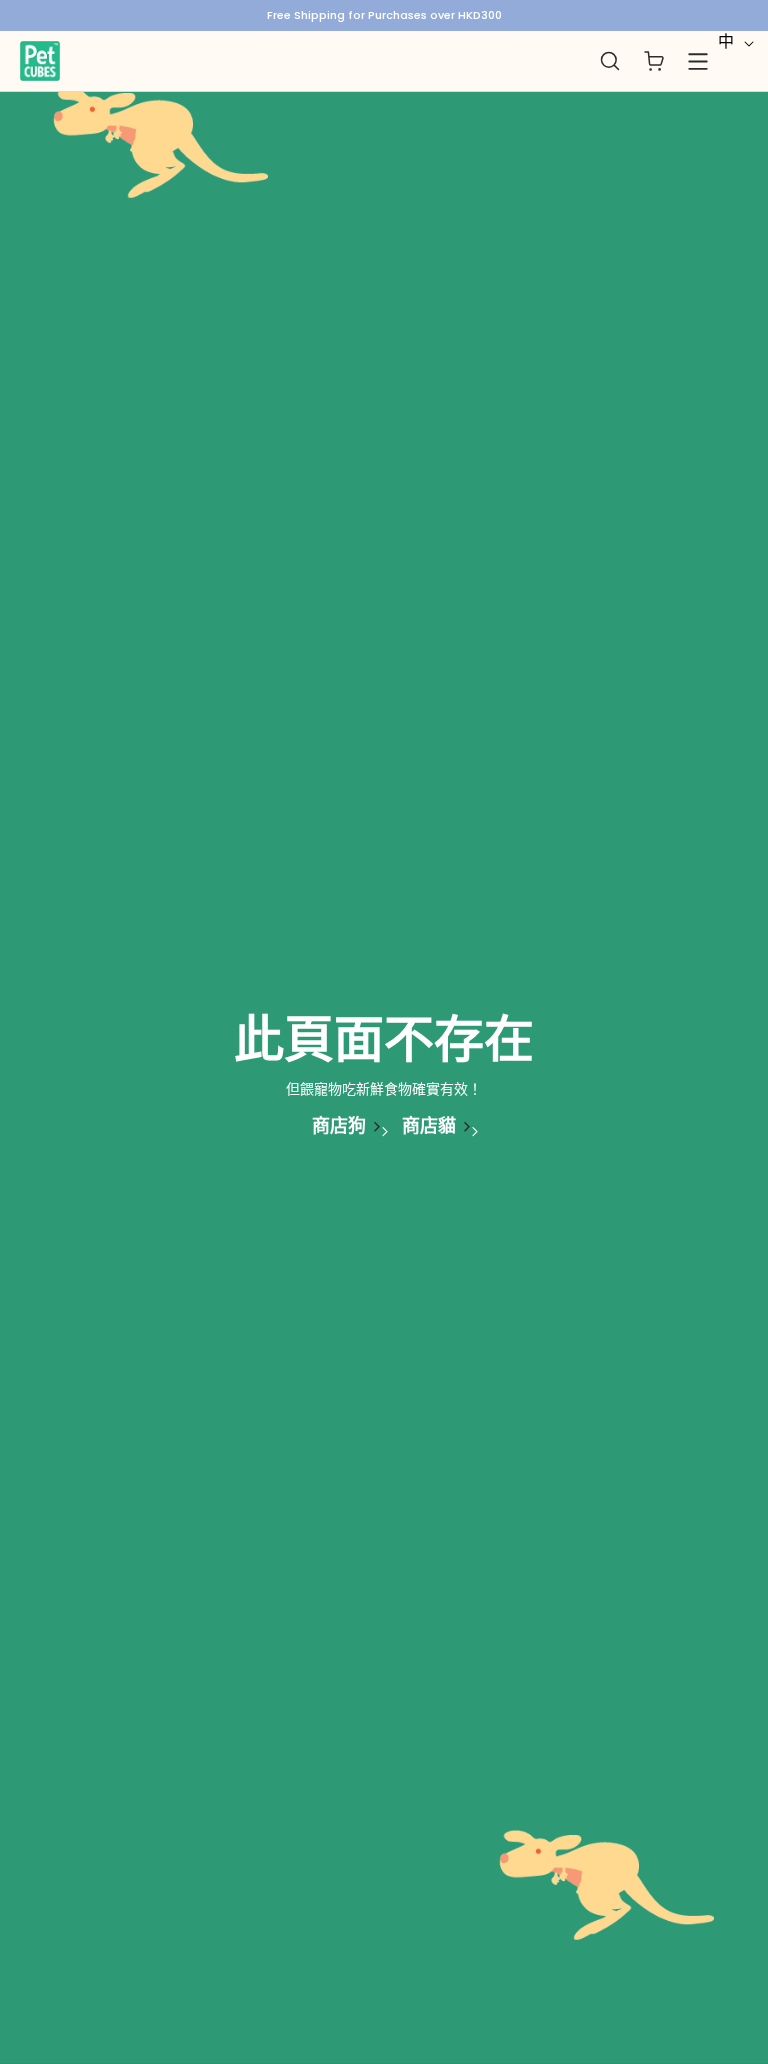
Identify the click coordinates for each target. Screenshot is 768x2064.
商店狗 (339, 1126)
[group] (384, 15)
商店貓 (429, 1126)
